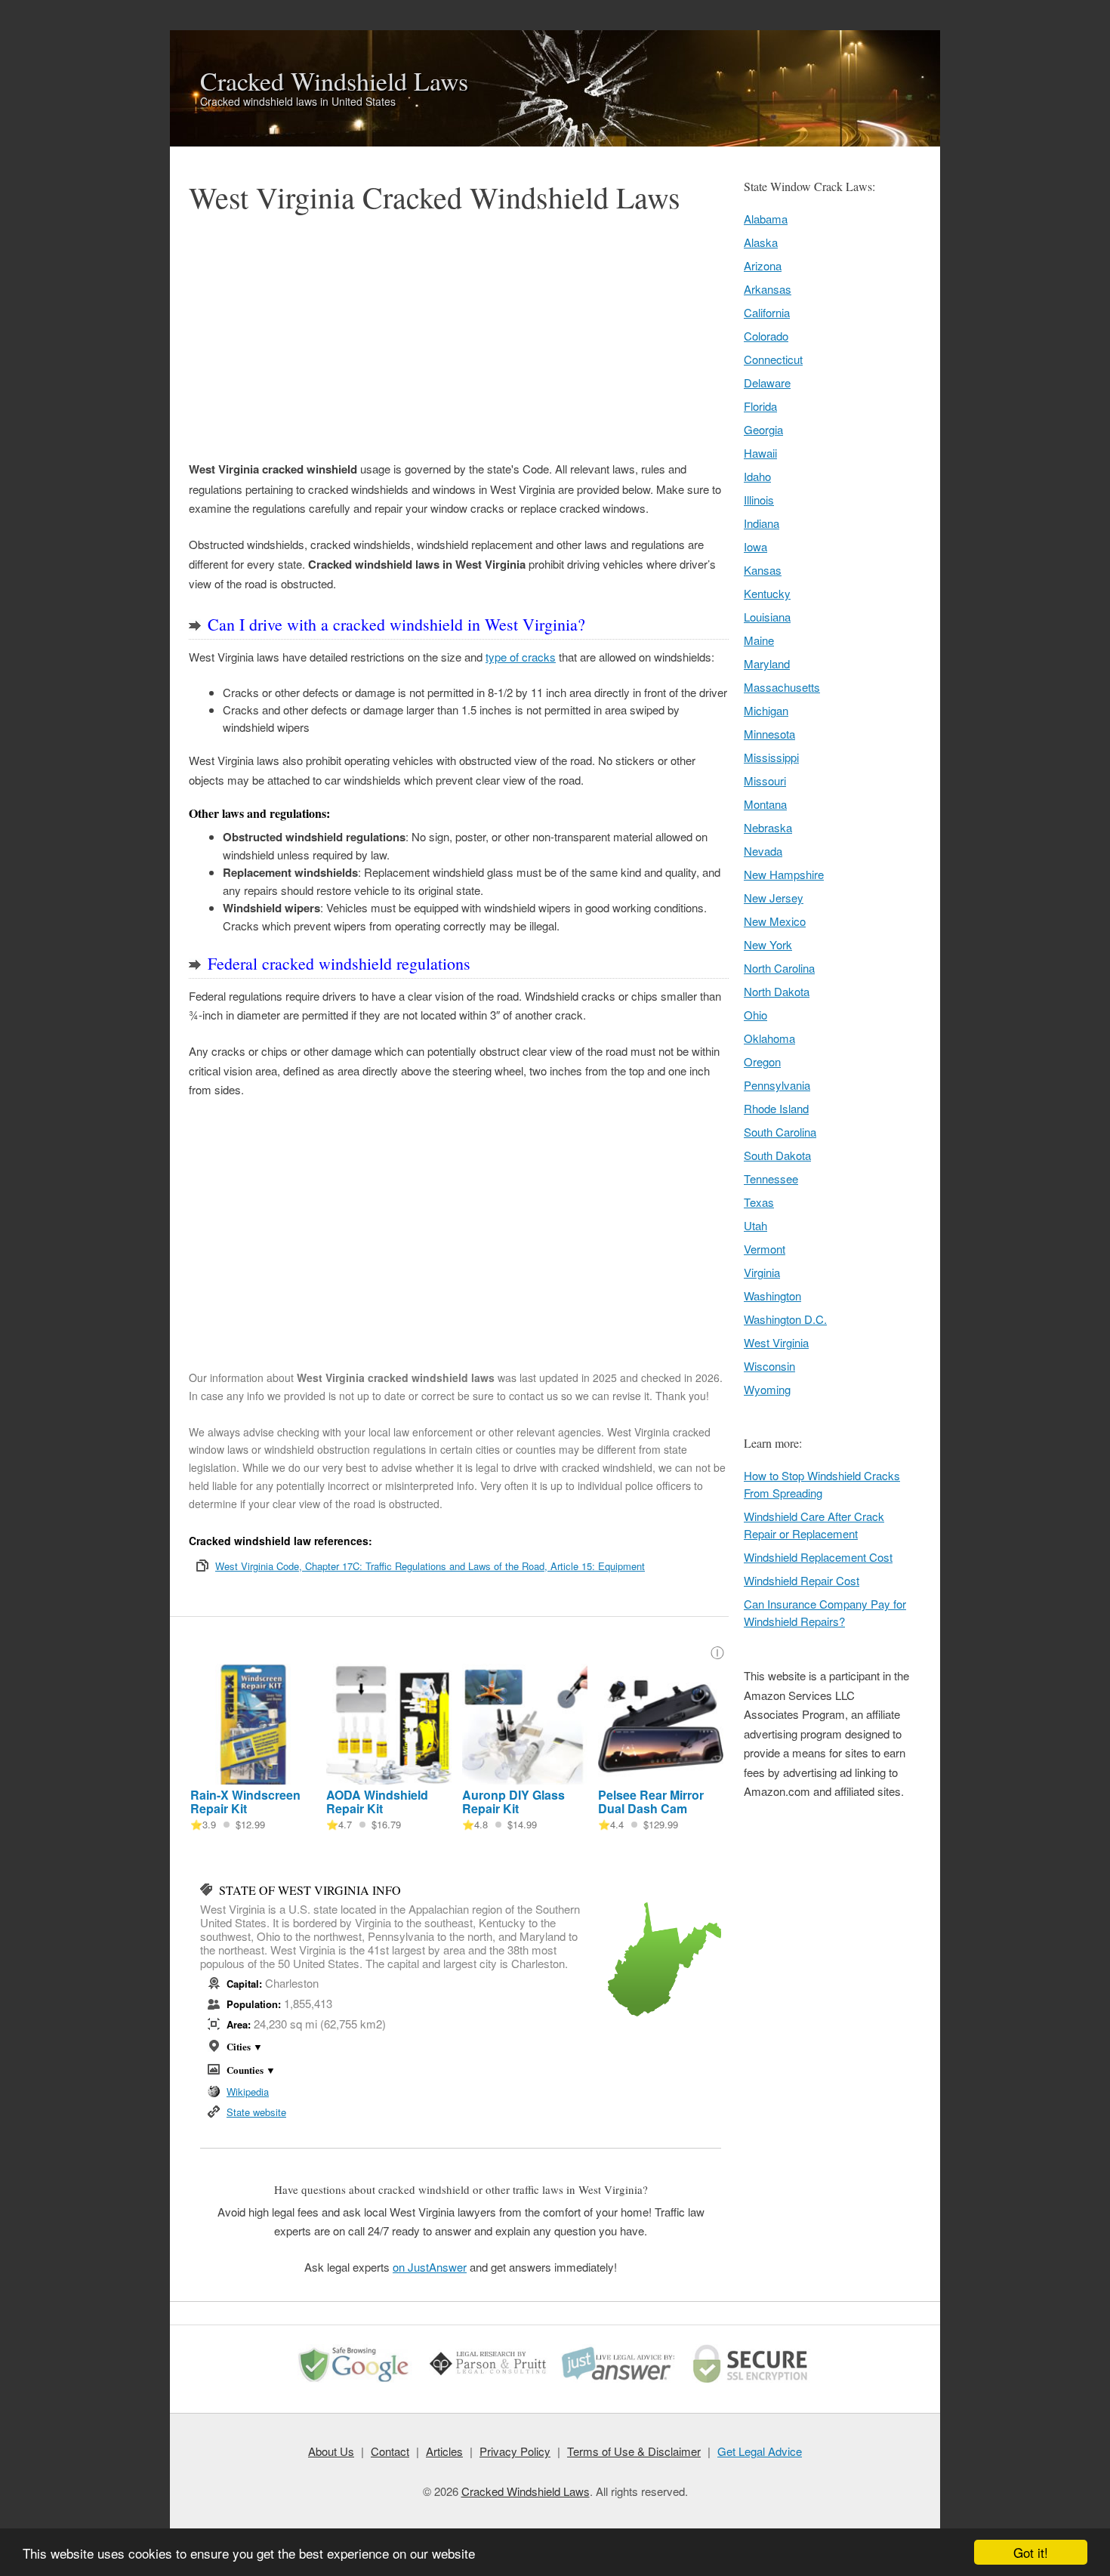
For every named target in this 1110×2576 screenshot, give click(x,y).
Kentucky (767, 593)
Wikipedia (248, 2092)
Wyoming (767, 1389)
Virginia (762, 1272)
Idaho (757, 476)
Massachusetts (782, 687)
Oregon (762, 1061)
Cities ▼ (245, 2046)
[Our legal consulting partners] (489, 2382)
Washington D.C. (785, 1319)
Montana (765, 804)
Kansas (763, 570)
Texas (759, 1202)
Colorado (766, 336)
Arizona (763, 265)
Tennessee (771, 1178)
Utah (755, 1225)
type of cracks (521, 657)
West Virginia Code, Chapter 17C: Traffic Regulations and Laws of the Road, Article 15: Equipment (430, 1566)
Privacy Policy (515, 2451)
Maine (759, 640)
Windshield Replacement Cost (818, 1557)
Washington (772, 1296)
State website (256, 2112)
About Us (331, 2451)
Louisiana (767, 617)
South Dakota (777, 1155)
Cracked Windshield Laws (334, 81)
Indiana (762, 523)
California (767, 312)
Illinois (759, 500)
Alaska (761, 242)
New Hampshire (784, 874)
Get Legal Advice (760, 2451)
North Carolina (779, 968)
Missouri (765, 781)
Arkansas (768, 289)
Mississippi (771, 757)
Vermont (765, 1249)
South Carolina (780, 1132)
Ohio (755, 1015)
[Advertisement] (459, 338)
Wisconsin (769, 1366)
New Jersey (774, 898)
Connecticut (773, 359)
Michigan (766, 710)
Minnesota (769, 734)
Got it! (1031, 2552)
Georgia (763, 429)
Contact (390, 2451)
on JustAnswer (430, 2267)
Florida (760, 406)
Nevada (763, 851)
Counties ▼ (251, 2070)
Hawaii (760, 453)
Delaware (767, 383)
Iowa (755, 546)
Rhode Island (776, 1108)
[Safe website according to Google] (358, 2382)
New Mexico (775, 921)
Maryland (767, 663)
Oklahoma (769, 1038)
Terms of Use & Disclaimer (634, 2451)
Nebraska (768, 827)
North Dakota (777, 991)
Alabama (766, 219)
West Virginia (776, 1342)
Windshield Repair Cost (802, 1580)
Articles (444, 2451)
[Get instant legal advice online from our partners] (621, 2382)
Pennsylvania (777, 1085)
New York (768, 944)
